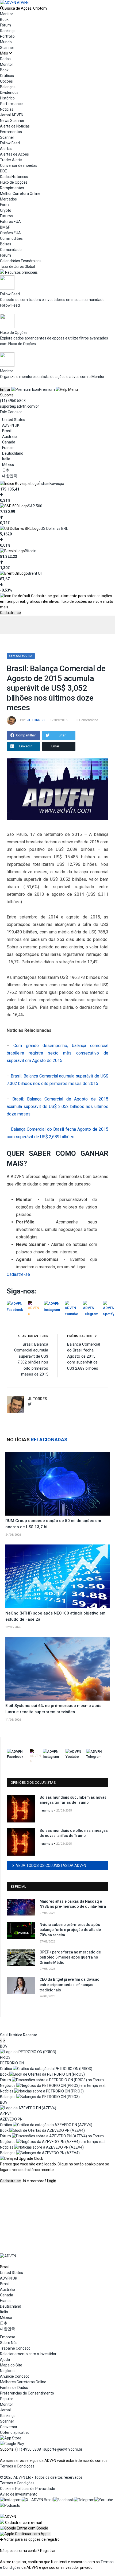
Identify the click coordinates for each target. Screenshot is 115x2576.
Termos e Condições (17, 2466)
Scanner (7, 48)
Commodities (11, 238)
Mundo (6, 42)
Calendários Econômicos (21, 261)
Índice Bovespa (51, 484)
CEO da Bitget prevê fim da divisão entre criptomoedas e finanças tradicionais (70, 1985)
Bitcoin (31, 551)
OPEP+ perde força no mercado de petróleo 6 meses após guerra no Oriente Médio (70, 1957)
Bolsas (6, 244)
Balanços (8, 87)
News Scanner (12, 121)
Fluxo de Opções (14, 182)
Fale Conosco (11, 412)
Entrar (5, 389)
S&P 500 (35, 506)
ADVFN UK (11, 425)
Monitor (7, 14)
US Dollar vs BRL (54, 528)
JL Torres (36, 720)
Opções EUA (10, 233)
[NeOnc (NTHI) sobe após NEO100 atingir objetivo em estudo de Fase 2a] (57, 1576)
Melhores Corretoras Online (23, 2382)
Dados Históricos (14, 177)
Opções (6, 81)
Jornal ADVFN (12, 115)
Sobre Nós (9, 2343)
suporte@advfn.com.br (20, 406)
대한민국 (10, 476)
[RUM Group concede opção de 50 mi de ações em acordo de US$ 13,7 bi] (57, 1484)
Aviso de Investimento (19, 2494)
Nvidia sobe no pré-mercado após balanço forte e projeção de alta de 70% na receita (70, 1930)
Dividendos (9, 92)
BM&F (5, 227)
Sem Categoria (21, 656)
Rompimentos (12, 188)
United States (14, 420)
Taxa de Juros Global (18, 267)
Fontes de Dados (14, 2388)
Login (52, 2181)
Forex (5, 205)
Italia (6, 459)
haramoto (46, 1811)
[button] (24, 2528)
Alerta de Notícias (15, 126)
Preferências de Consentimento (27, 2393)
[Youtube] (104, 2500)
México (8, 465)
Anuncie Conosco (15, 2376)
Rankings (8, 31)
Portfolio (7, 36)
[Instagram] (11, 2500)
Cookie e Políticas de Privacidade (28, 2489)
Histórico (7, 98)
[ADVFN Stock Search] (2, 8)
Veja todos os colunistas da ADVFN (51, 1866)
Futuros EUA (10, 222)
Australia (10, 437)
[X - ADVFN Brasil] (37, 2500)
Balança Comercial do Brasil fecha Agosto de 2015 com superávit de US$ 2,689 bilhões (84, 1356)
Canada (9, 442)
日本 (6, 470)
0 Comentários (87, 720)
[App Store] (11, 2438)
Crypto (6, 210)
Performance (11, 104)
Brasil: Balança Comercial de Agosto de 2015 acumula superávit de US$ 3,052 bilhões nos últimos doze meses (57, 1107)
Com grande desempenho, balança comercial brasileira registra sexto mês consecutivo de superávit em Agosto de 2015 (57, 1053)
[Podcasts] (10, 2505)
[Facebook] (64, 2500)
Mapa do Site (11, 2365)
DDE (3, 171)
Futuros (6, 216)
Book (4, 20)
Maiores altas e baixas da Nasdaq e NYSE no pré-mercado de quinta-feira (73, 1904)
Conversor (9, 2427)
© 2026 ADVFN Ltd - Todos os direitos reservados (41, 2477)
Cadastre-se (10, 613)
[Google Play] (12, 2444)
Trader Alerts (11, 160)
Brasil (7, 431)
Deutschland (13, 453)
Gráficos (7, 76)
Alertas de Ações (14, 154)
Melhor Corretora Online (20, 194)
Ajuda (5, 2359)
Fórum (5, 25)
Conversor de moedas (19, 165)
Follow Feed (10, 143)
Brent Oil (35, 573)
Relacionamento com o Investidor (28, 2354)
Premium (47, 389)
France (8, 448)
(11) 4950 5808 (13, 401)
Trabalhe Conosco (15, 2348)
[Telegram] (84, 2500)
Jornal (5, 2410)
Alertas (6, 149)
